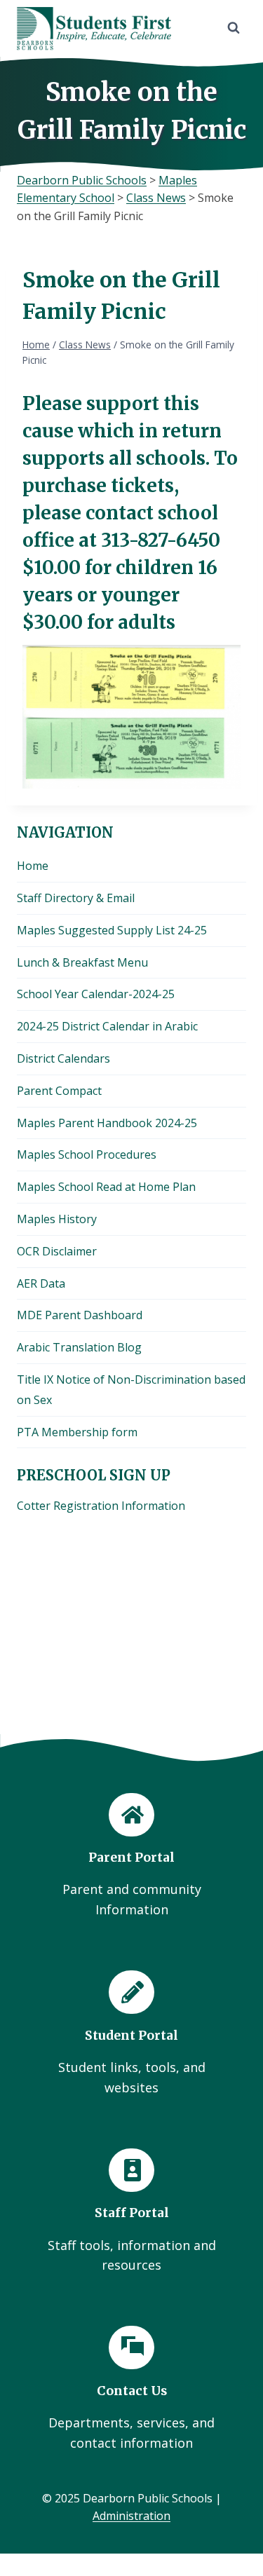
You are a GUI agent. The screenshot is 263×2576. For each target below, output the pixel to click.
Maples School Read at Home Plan (106, 1187)
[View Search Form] (234, 28)
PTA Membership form (77, 1432)
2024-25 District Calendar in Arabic (107, 1026)
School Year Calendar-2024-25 (96, 994)
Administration (131, 2516)
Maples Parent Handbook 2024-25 (107, 1123)
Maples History (57, 1219)
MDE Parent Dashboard (80, 1315)
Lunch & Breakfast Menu (82, 962)
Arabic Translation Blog (79, 1347)
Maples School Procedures (87, 1154)
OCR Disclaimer (57, 1251)
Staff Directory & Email (76, 898)
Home (33, 866)
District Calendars (63, 1058)
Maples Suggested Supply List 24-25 (112, 930)
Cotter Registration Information (101, 1506)
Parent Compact (59, 1091)
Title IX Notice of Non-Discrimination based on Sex (131, 1390)
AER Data (41, 1283)
